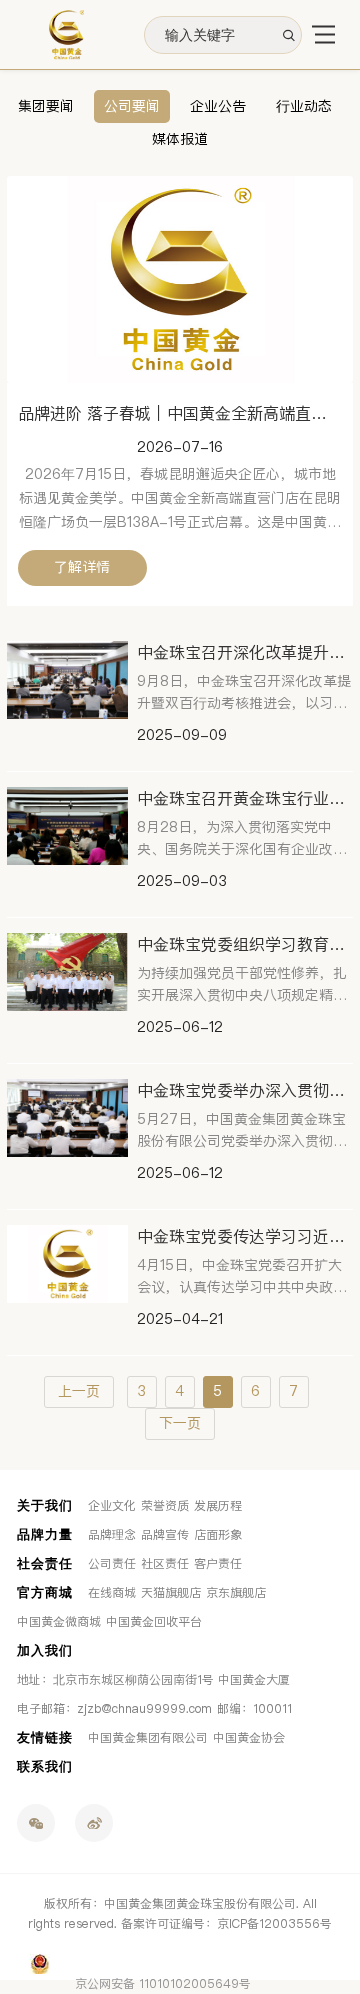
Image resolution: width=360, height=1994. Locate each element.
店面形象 (218, 1535)
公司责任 (112, 1564)
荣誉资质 (165, 1506)
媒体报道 (180, 139)
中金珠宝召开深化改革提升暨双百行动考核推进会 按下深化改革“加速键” (245, 652)
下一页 (180, 1423)
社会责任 (45, 1563)
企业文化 (112, 1506)
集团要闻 (46, 106)
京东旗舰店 (236, 1593)
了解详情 (82, 567)
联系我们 (45, 1766)
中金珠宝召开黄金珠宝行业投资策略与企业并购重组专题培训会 (245, 798)
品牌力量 (45, 1534)
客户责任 (218, 1564)
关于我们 (45, 1505)
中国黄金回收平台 (154, 1622)
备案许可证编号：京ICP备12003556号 (226, 1924)
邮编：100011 (254, 1709)
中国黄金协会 (249, 1738)
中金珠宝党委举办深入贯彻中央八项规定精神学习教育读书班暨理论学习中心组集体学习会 (245, 1090)
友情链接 (45, 1737)
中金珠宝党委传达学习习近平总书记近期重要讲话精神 (245, 1236)
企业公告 (218, 106)
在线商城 (112, 1593)
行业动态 (304, 106)
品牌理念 (112, 1535)
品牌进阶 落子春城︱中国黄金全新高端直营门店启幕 (180, 413)
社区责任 (165, 1564)
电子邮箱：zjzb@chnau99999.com (114, 1709)
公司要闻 (132, 106)
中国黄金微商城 (59, 1622)
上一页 (79, 1391)
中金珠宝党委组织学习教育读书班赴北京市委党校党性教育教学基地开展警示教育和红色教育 (245, 944)
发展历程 (218, 1506)
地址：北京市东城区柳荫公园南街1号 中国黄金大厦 (153, 1680)
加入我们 (45, 1650)
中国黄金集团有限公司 (148, 1738)
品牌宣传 (165, 1535)
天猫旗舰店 (171, 1593)
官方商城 (45, 1592)
